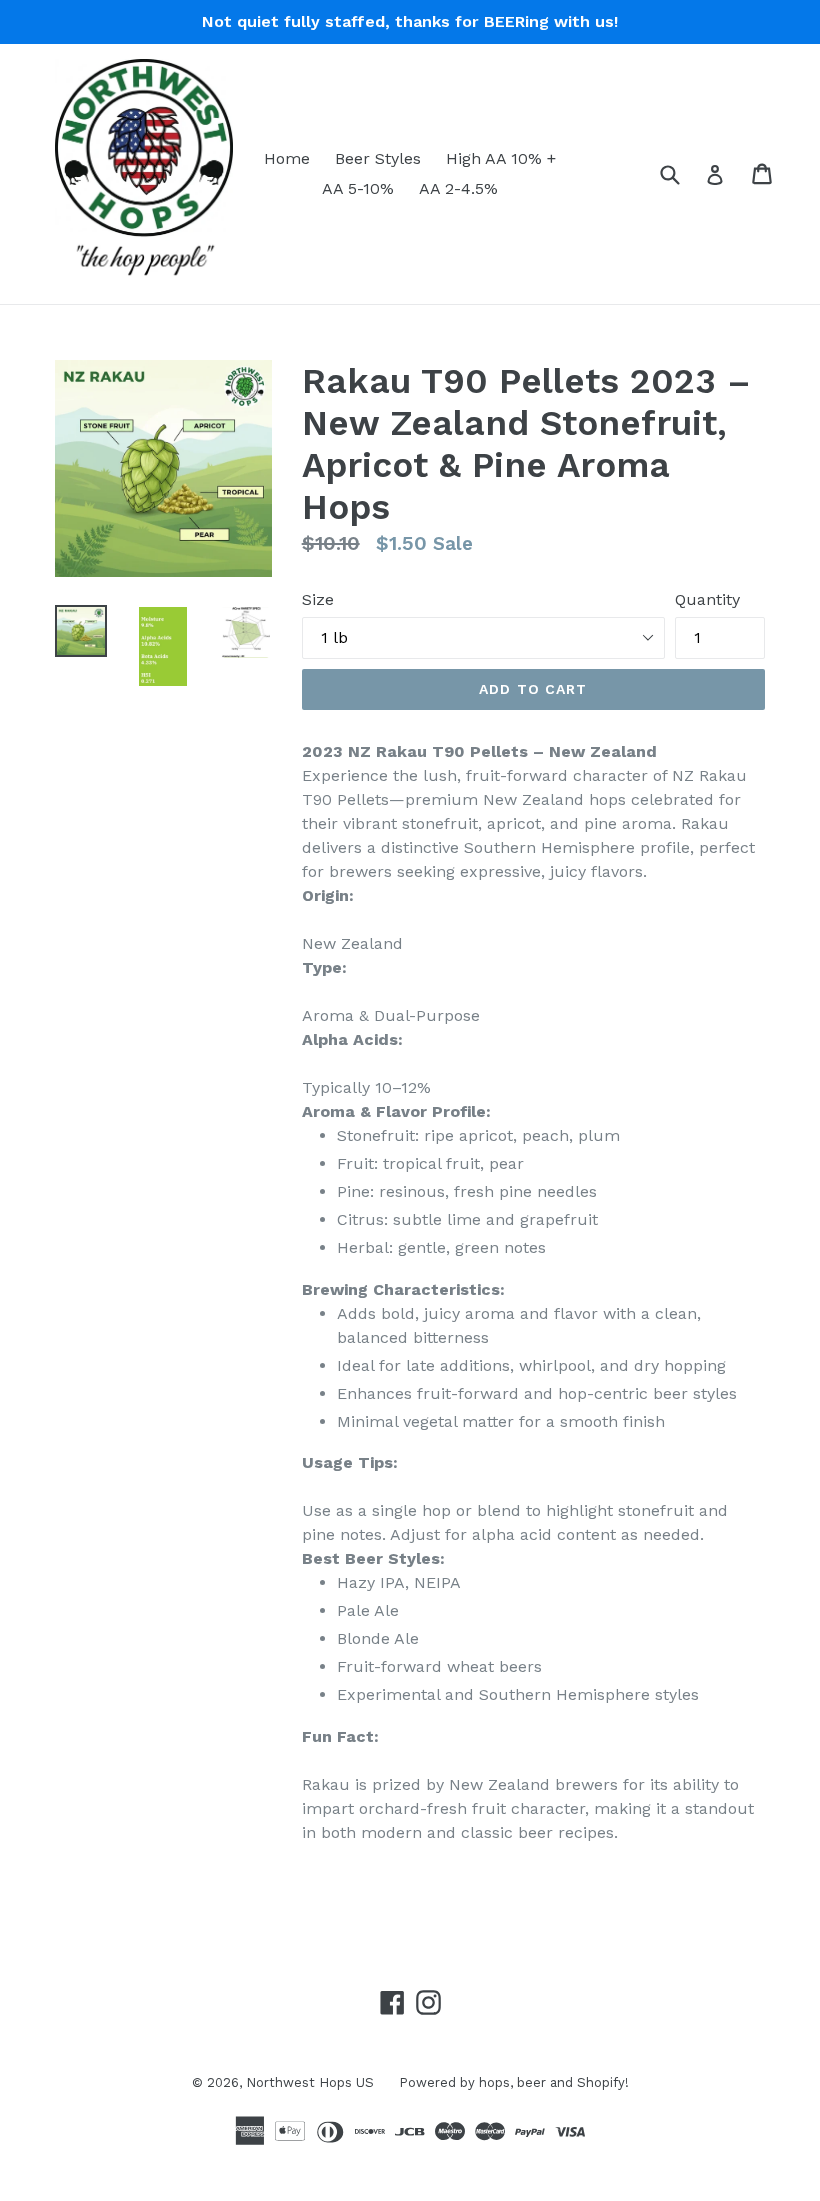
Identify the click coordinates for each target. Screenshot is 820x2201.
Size (318, 599)
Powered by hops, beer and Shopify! (514, 2082)
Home (287, 158)
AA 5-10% (358, 188)
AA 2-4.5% (458, 188)
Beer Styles (378, 158)
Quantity (707, 599)
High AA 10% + (501, 158)
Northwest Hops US (310, 2082)
